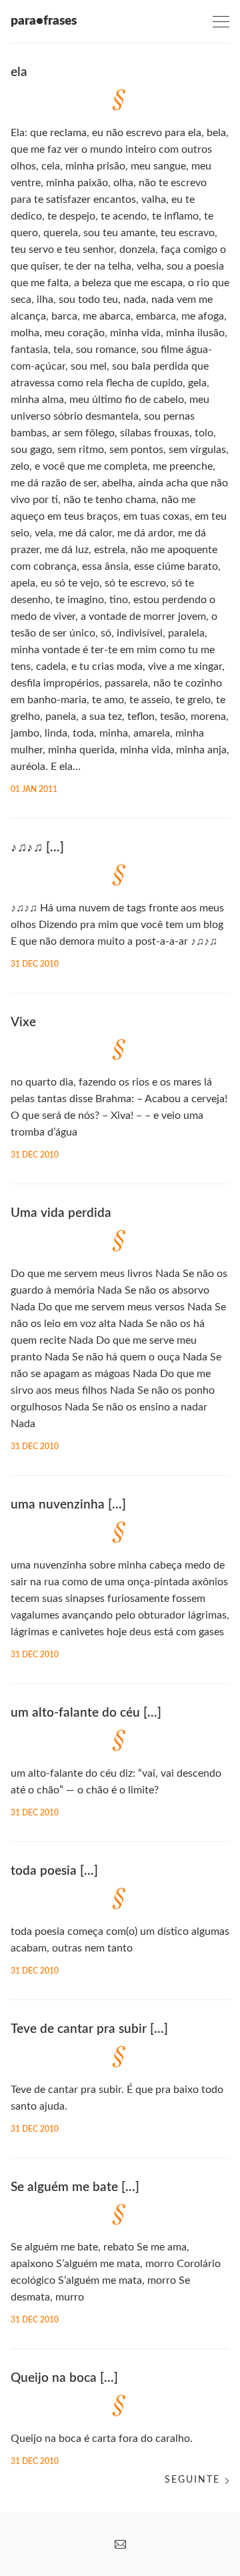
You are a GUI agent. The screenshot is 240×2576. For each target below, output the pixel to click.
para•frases (44, 21)
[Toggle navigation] (221, 22)
